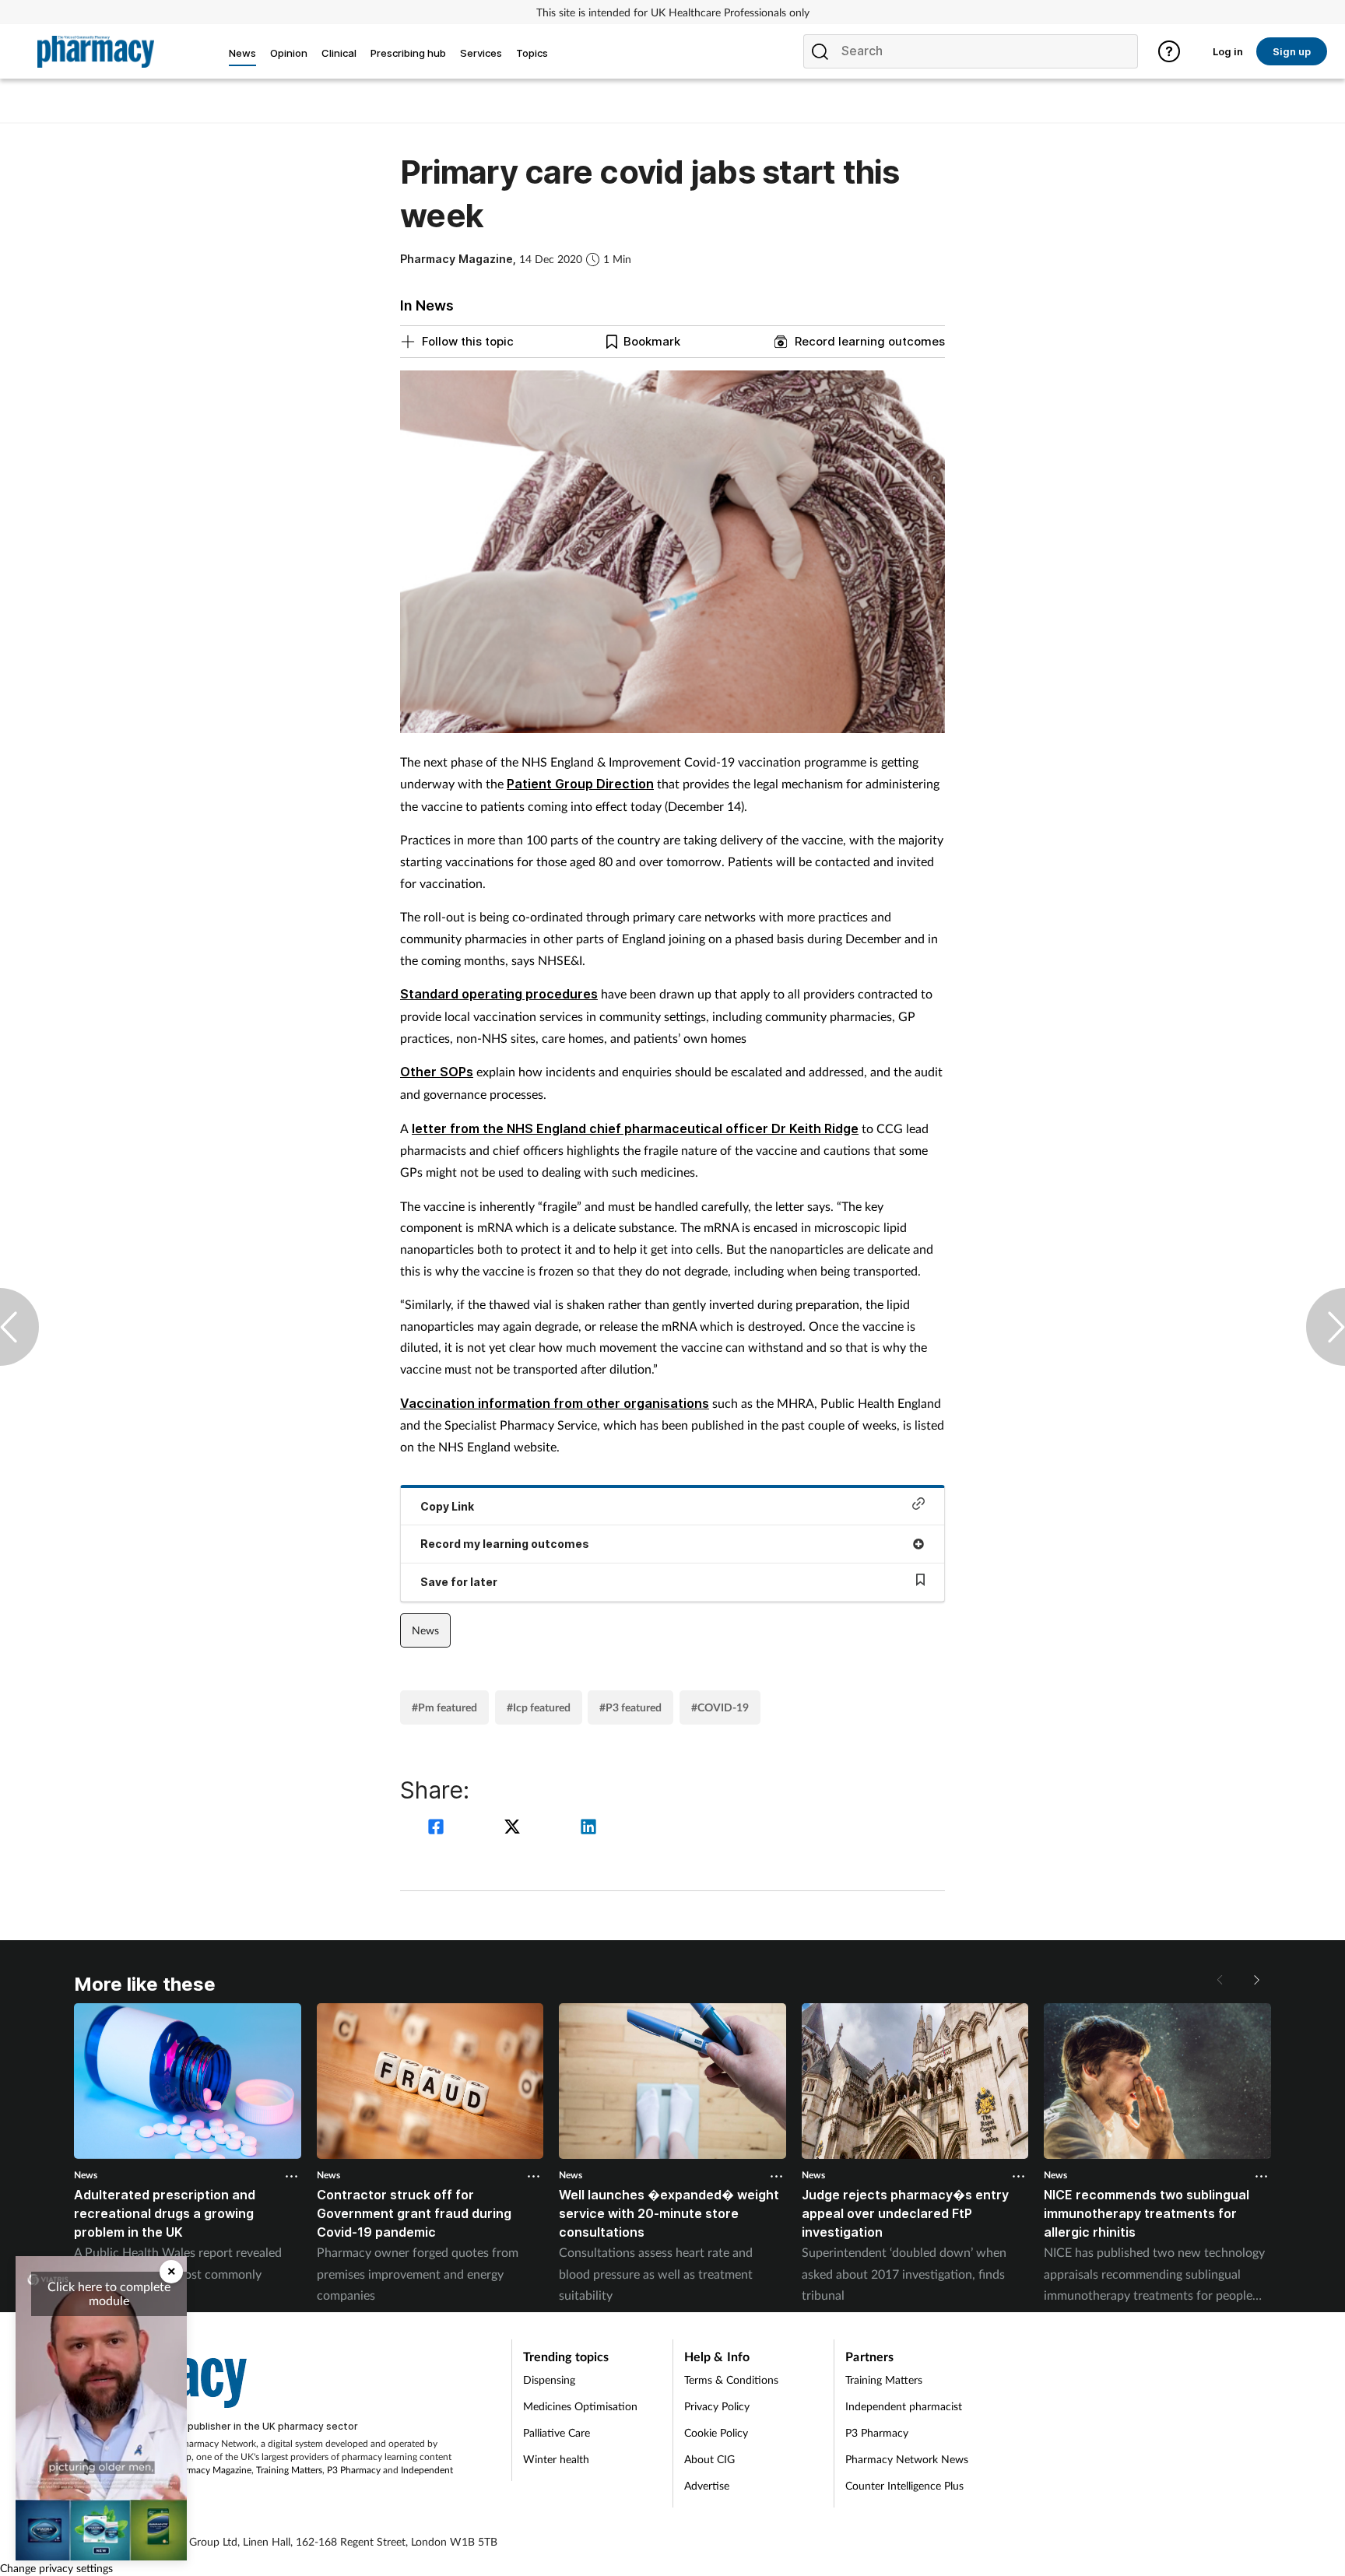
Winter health (556, 2459)
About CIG (709, 2459)
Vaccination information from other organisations (555, 1403)
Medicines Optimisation (580, 2406)
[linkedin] (588, 1828)
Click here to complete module (109, 2293)
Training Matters (289, 2470)
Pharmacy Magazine (211, 2470)
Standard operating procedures (499, 994)
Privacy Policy (717, 2406)
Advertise (707, 2485)
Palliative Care (557, 2432)
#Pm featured (444, 1707)
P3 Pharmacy (354, 2470)
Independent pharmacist (904, 2406)
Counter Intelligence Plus (904, 2485)
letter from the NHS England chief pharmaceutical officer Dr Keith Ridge (635, 1128)
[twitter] (514, 1828)
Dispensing (549, 2379)
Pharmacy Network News (907, 2459)
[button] (1255, 1980)
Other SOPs (437, 1072)
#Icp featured (539, 1707)
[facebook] (438, 1828)
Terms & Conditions (731, 2379)
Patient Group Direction (580, 784)
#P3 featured (630, 1707)
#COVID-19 (720, 1707)
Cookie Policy (716, 2432)
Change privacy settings (56, 2568)
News (425, 1630)
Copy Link (447, 1506)
